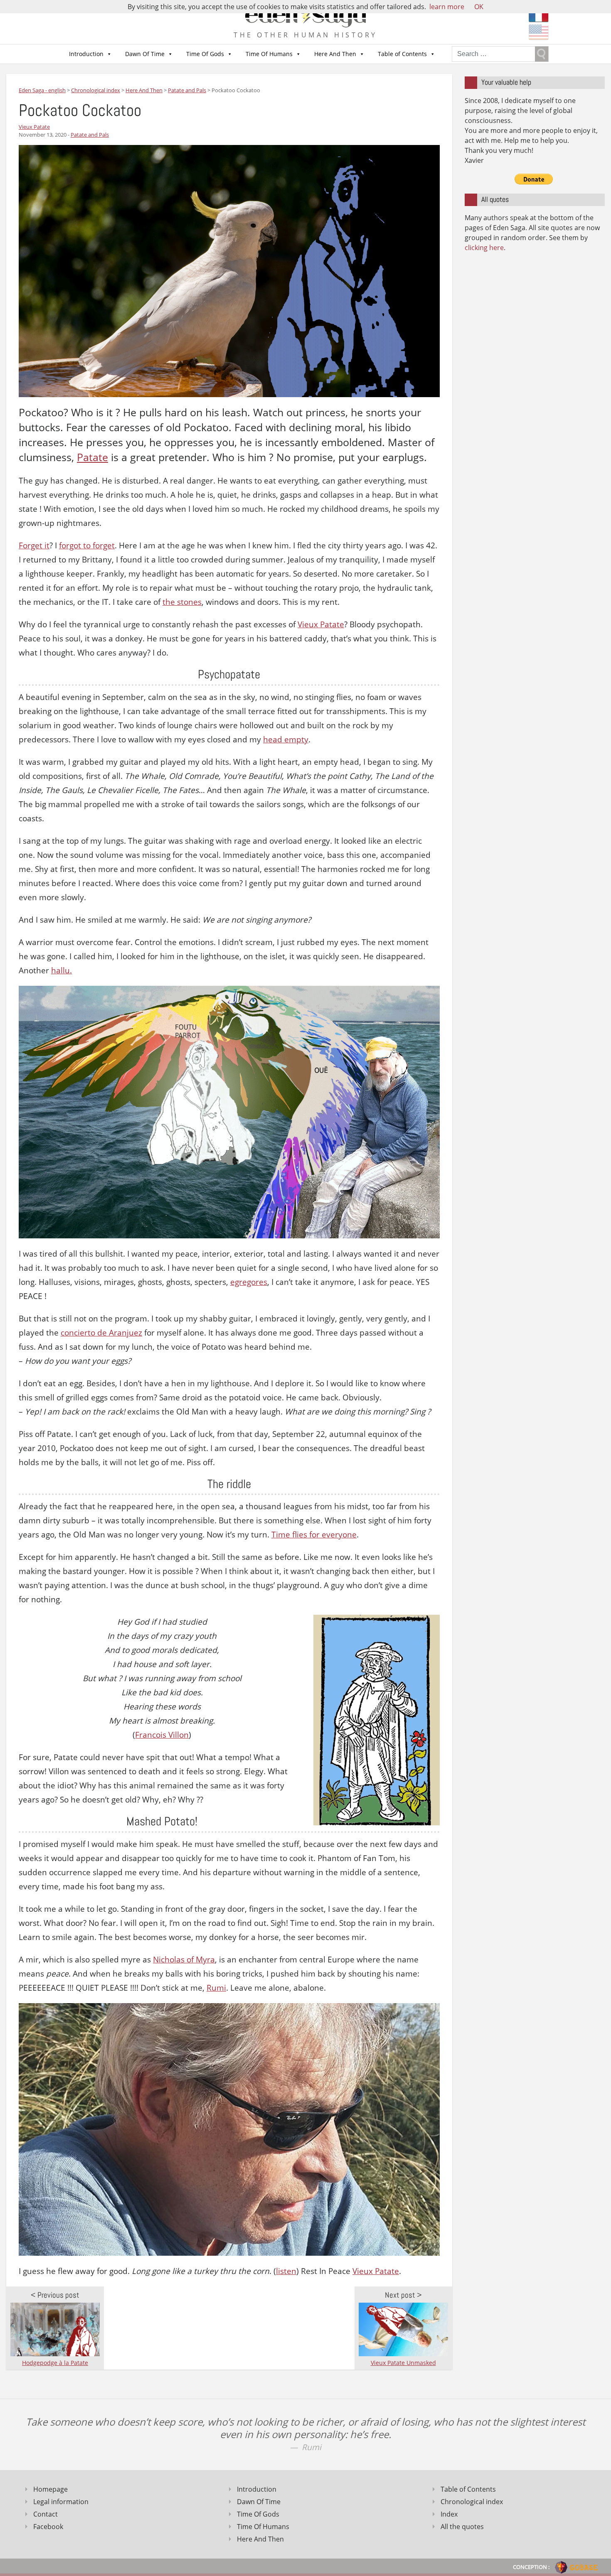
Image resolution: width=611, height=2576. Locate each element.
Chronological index (472, 2502)
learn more (447, 7)
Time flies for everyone (314, 1535)
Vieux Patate (34, 127)
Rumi (216, 1988)
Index (449, 2514)
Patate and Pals (90, 135)
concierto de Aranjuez (101, 1333)
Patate (92, 457)
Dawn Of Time (145, 54)
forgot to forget (87, 545)
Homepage (51, 2489)
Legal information (61, 2502)
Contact (46, 2514)
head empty (286, 739)
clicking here (484, 248)
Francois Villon (162, 1735)
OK (479, 7)
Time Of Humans (269, 54)
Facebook (48, 2527)
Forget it (34, 545)
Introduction (86, 54)
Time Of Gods (205, 54)
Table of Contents (402, 54)
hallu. (62, 970)
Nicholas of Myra (184, 1960)
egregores (249, 1282)
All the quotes (462, 2527)
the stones (182, 602)
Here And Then (335, 54)
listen (286, 2271)
